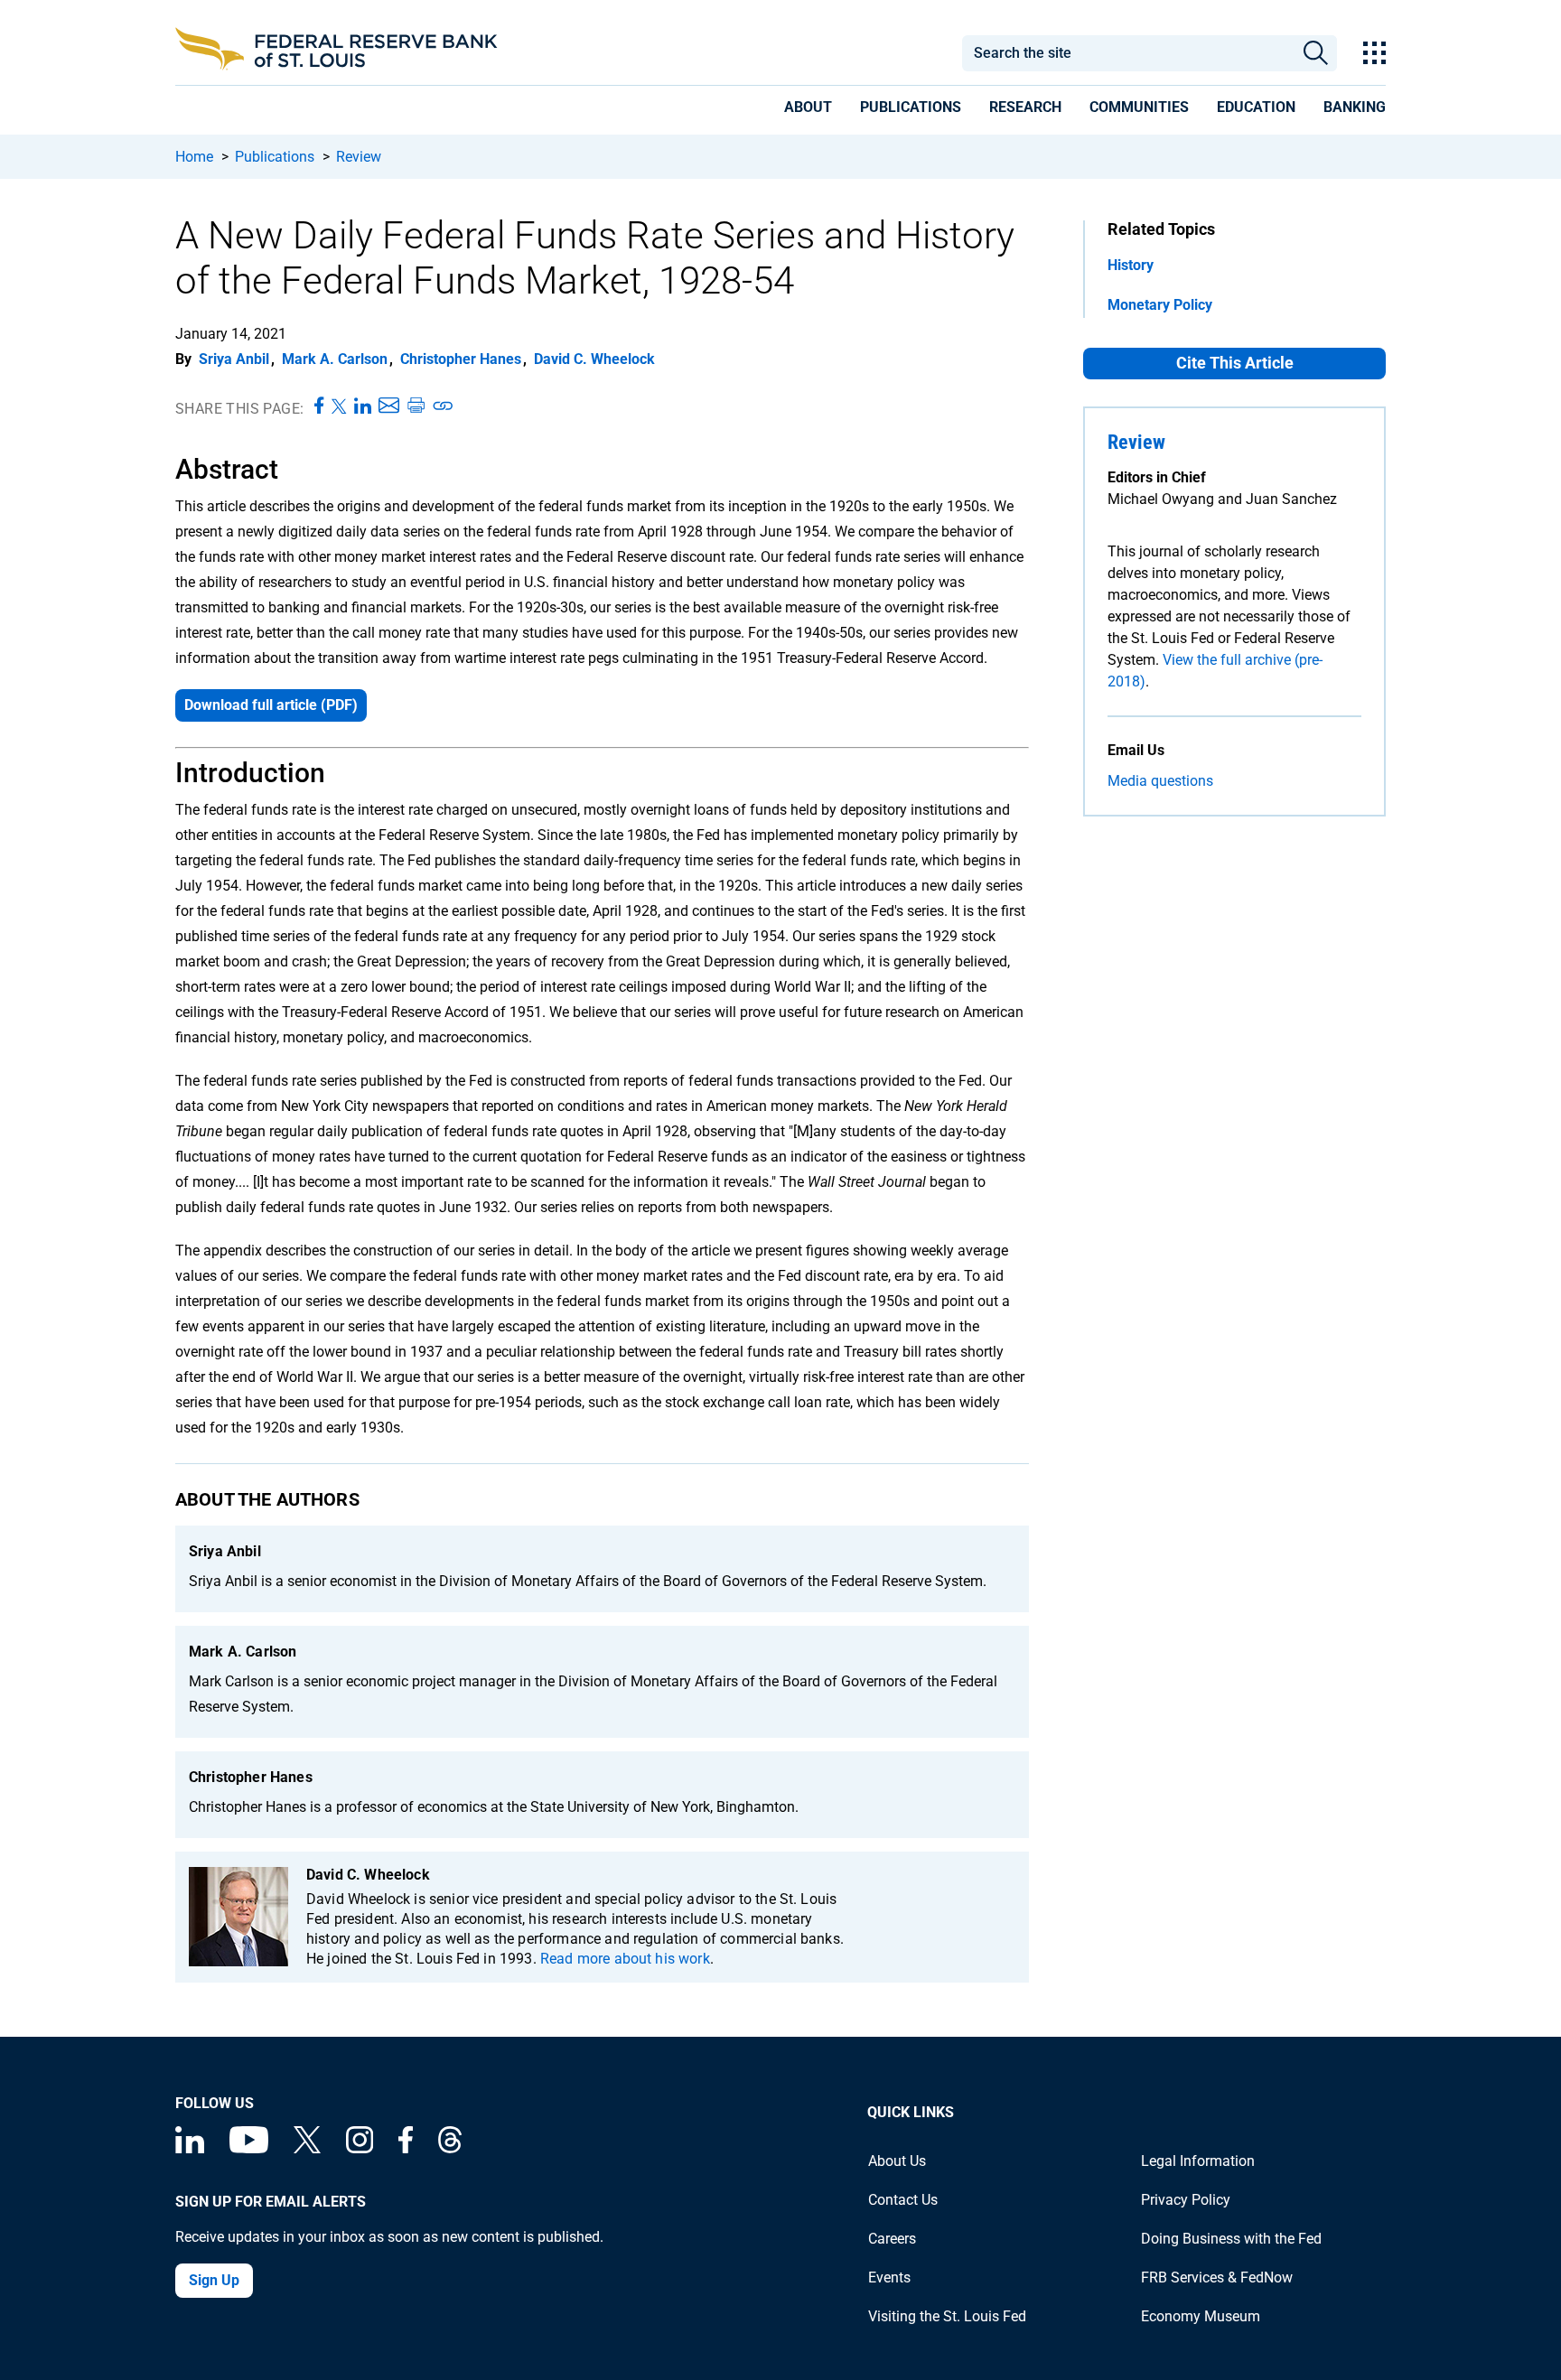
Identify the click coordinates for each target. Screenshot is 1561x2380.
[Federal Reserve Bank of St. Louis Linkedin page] (190, 2148)
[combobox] (1127, 53)
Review (359, 157)
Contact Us (903, 2200)
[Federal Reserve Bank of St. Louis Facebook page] (406, 2148)
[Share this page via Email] (389, 406)
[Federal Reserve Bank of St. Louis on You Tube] (249, 2148)
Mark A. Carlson (335, 359)
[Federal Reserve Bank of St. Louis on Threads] (450, 2148)
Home (194, 157)
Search (1316, 53)
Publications (275, 157)
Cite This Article (1235, 363)
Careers (892, 2239)
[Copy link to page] (444, 406)
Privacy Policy (1186, 2200)
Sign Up (214, 2280)
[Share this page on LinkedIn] (363, 406)
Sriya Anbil (234, 359)
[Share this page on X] (339, 406)
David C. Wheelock (594, 359)
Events (889, 2277)
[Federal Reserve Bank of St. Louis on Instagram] (360, 2148)
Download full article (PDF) (271, 705)
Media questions (1160, 781)
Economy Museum (1201, 2316)
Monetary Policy (1160, 305)
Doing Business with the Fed (1231, 2239)
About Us (897, 2161)
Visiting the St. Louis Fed (947, 2316)
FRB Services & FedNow (1217, 2277)
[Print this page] (416, 406)
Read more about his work (625, 1959)
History (1131, 265)
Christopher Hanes (461, 359)
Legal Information (1198, 2161)
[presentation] (808, 110)
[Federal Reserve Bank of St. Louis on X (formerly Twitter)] (307, 2148)
